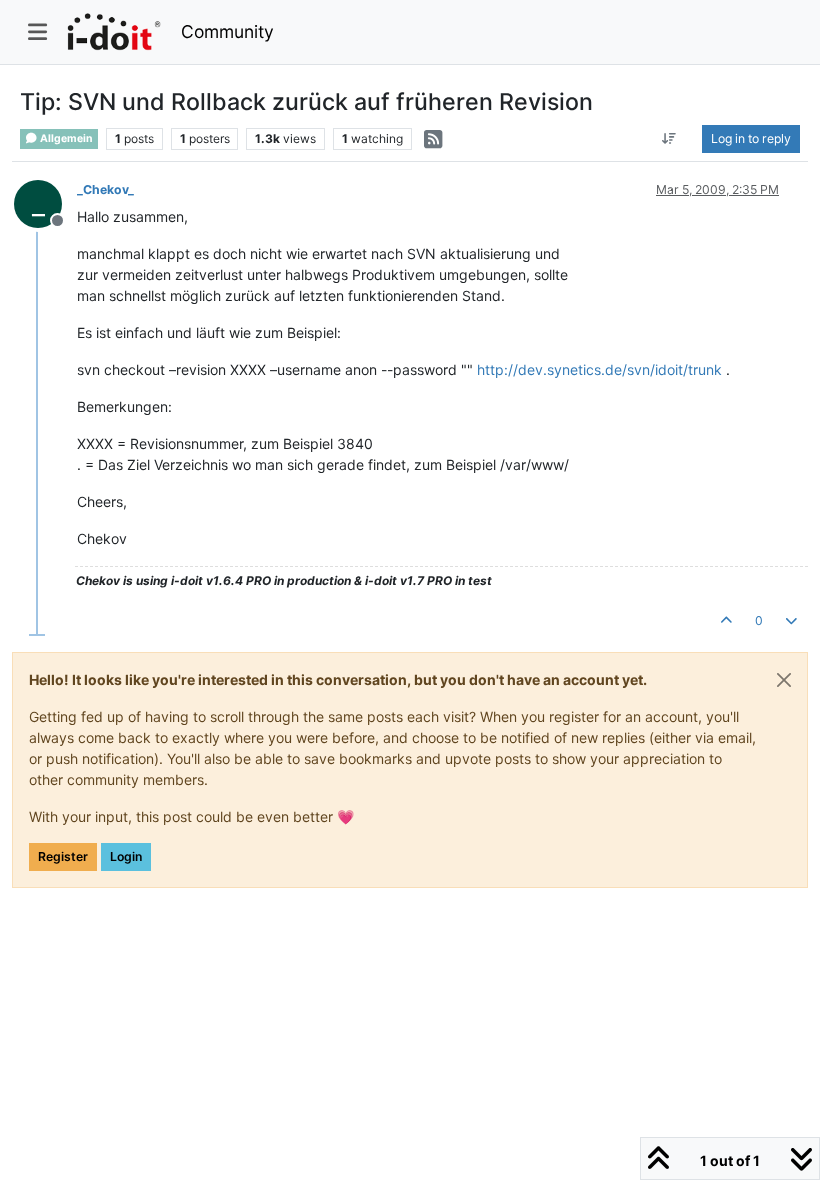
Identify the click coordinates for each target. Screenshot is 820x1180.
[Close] (784, 680)
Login (126, 856)
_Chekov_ (105, 189)
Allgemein (65, 138)
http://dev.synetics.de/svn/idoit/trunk (599, 369)
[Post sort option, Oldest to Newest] (669, 139)
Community (227, 31)
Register (63, 856)
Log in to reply (751, 138)
